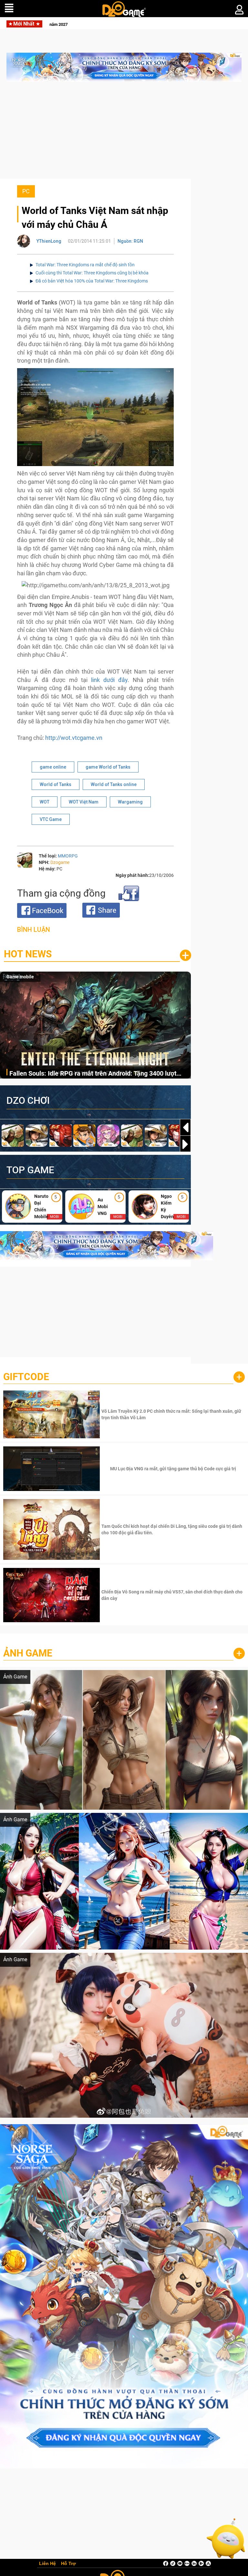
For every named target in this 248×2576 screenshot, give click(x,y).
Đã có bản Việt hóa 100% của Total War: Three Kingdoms (92, 281)
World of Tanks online (114, 784)
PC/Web (15, 977)
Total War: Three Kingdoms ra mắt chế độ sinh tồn (85, 265)
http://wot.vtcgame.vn (74, 738)
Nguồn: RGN (130, 241)
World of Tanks (56, 784)
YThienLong (49, 241)
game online (53, 767)
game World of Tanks (108, 767)
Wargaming (130, 802)
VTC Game (51, 819)
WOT (45, 802)
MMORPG (68, 856)
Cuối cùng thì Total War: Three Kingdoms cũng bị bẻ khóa (92, 273)
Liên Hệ (47, 2564)
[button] (185, 1144)
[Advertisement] (124, 133)
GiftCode (26, 1377)
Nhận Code (172, 1414)
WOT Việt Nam (84, 802)
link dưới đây (109, 680)
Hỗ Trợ (68, 2564)
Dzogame (60, 862)
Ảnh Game (28, 1653)
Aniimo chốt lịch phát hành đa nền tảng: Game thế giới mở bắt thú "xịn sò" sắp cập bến (98, 1074)
